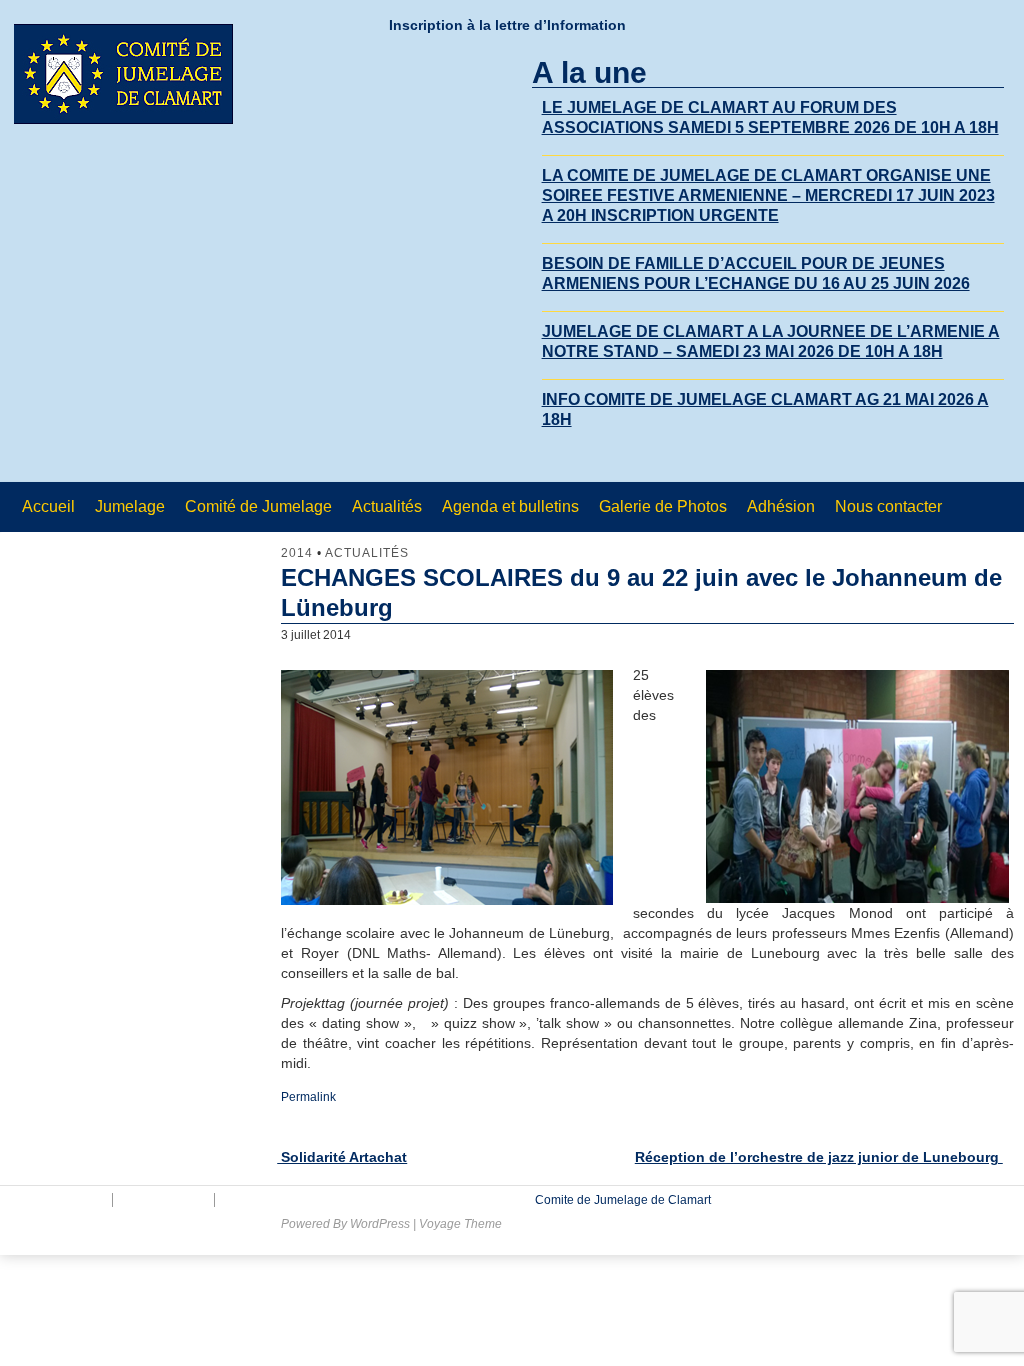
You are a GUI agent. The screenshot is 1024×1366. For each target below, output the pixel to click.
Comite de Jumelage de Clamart (621, 1200)
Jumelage (130, 506)
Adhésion (781, 506)
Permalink (308, 1097)
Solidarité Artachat (342, 1157)
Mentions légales (57, 1200)
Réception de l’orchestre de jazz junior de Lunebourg (819, 1157)
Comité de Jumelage (258, 506)
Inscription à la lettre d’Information (507, 25)
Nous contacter (888, 506)
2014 (297, 553)
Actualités (387, 506)
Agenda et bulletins (510, 506)
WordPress (380, 1224)
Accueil (48, 506)
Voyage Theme (460, 1224)
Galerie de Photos (663, 506)
